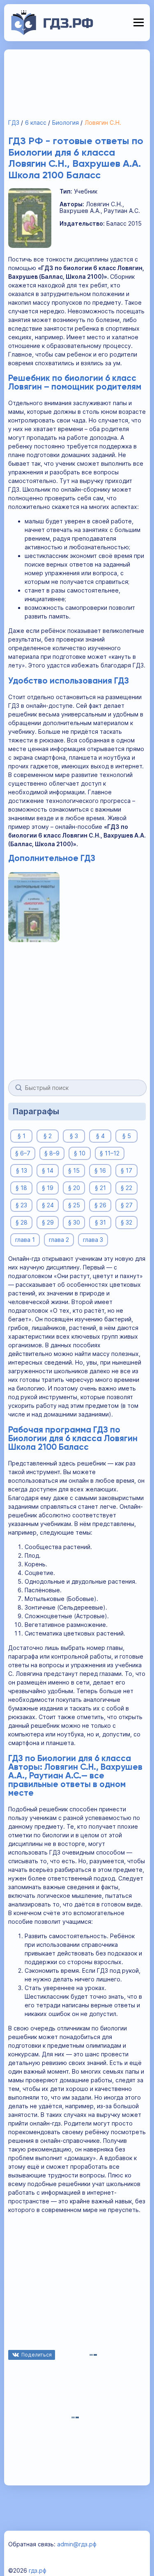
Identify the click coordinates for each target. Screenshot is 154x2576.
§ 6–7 (23, 1153)
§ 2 (48, 1136)
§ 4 (100, 1136)
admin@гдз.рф (77, 2544)
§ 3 (74, 1136)
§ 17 (126, 1170)
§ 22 (126, 1188)
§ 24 (48, 1205)
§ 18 (21, 1188)
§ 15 (74, 1170)
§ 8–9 (52, 1153)
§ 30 (74, 1222)
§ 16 (100, 1170)
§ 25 (74, 1205)
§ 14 (48, 1170)
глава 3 (93, 1240)
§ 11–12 (110, 1153)
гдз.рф (38, 2570)
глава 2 (59, 1240)
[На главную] (52, 33)
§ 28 (22, 1222)
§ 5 (127, 1136)
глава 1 (25, 1240)
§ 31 (100, 1222)
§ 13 (22, 1170)
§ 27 (127, 1205)
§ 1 (22, 1136)
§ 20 (74, 1188)
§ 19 (48, 1188)
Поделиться (37, 2355)
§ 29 (48, 1222)
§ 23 (21, 1205)
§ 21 (100, 1188)
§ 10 (80, 1153)
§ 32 (126, 1222)
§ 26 (100, 1205)
